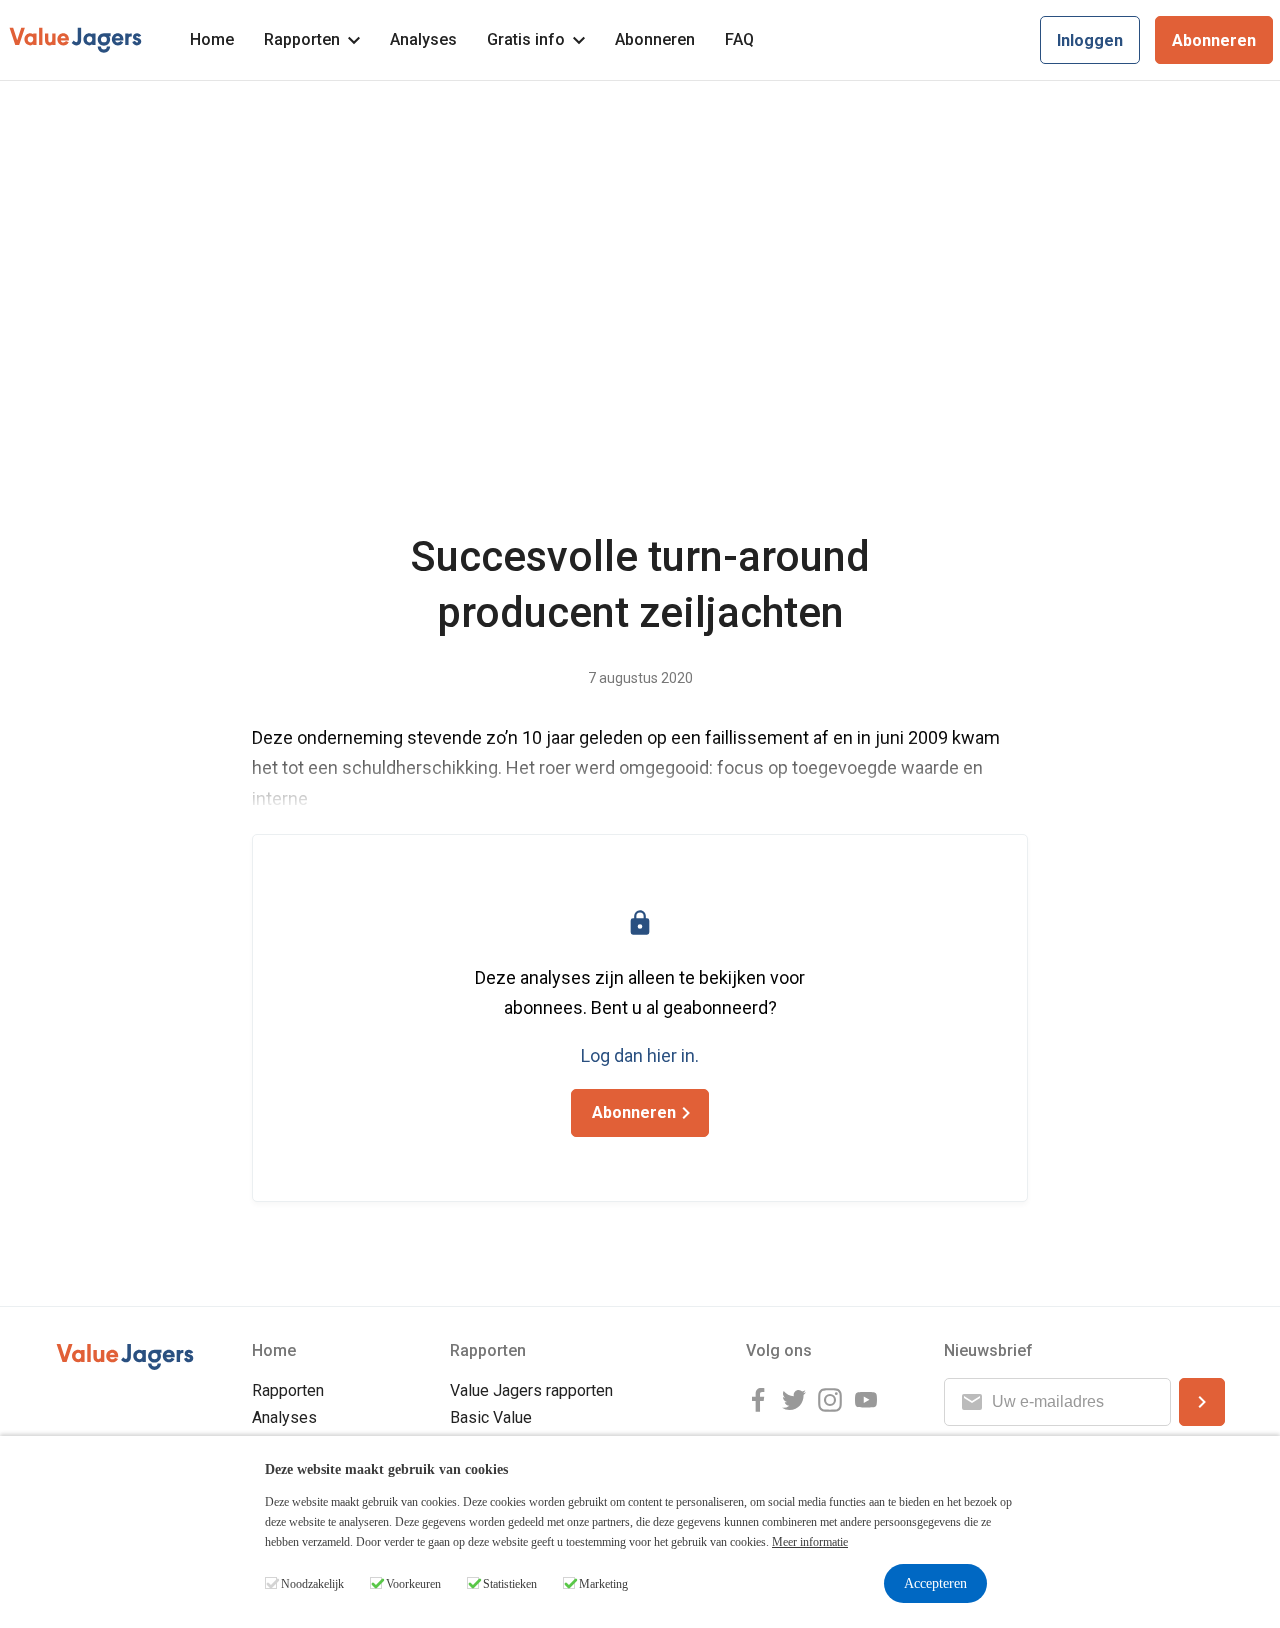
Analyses (423, 39)
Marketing (603, 1584)
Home (212, 39)
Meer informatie (810, 1542)
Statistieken (510, 1584)
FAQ (739, 39)
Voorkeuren (413, 1584)
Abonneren (655, 39)
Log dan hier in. (640, 1055)
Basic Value (491, 1417)
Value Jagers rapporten (531, 1390)
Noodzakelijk (312, 1584)
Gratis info (526, 39)
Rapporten (302, 39)
